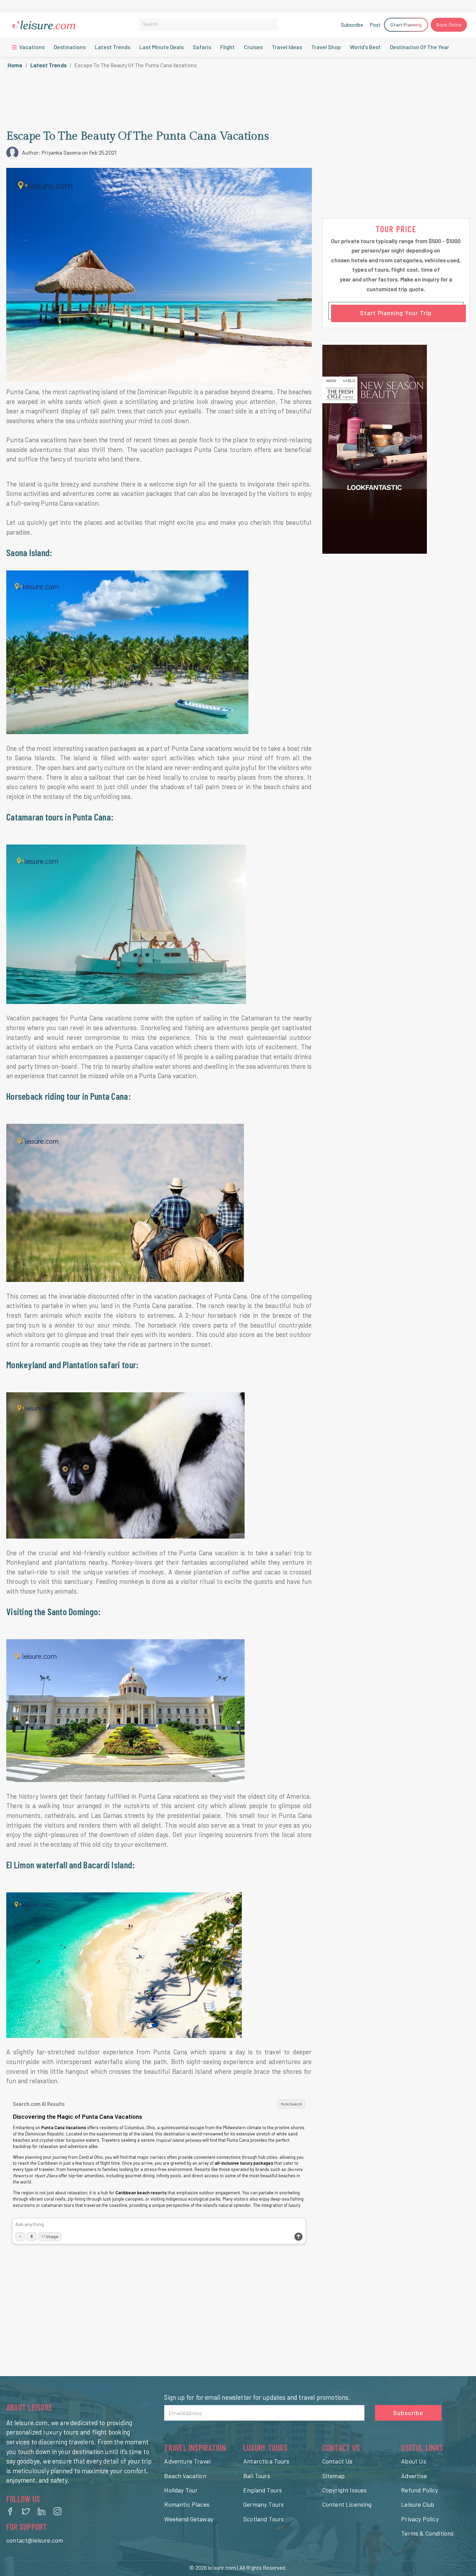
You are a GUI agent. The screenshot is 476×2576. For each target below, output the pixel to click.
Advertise (414, 2476)
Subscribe (352, 25)
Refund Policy (420, 2490)
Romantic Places (187, 2504)
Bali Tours (257, 2476)
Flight (228, 47)
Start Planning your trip (396, 313)
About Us (413, 2461)
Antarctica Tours (266, 2461)
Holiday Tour (181, 2490)
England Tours (263, 2490)
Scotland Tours (263, 2519)
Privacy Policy (420, 2519)
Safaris (202, 47)
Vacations (31, 47)
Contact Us (337, 2461)
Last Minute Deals (162, 47)
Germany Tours (263, 2504)
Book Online (449, 25)
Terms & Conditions (427, 2533)
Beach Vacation (185, 2476)
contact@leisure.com (35, 2540)
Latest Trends (113, 47)
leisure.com (222, 2567)
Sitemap (333, 2476)
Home (15, 65)
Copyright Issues (345, 2490)
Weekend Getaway (189, 2519)
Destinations (70, 47)
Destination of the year (420, 47)
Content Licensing (347, 2504)
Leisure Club (418, 2504)
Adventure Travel (187, 2461)
